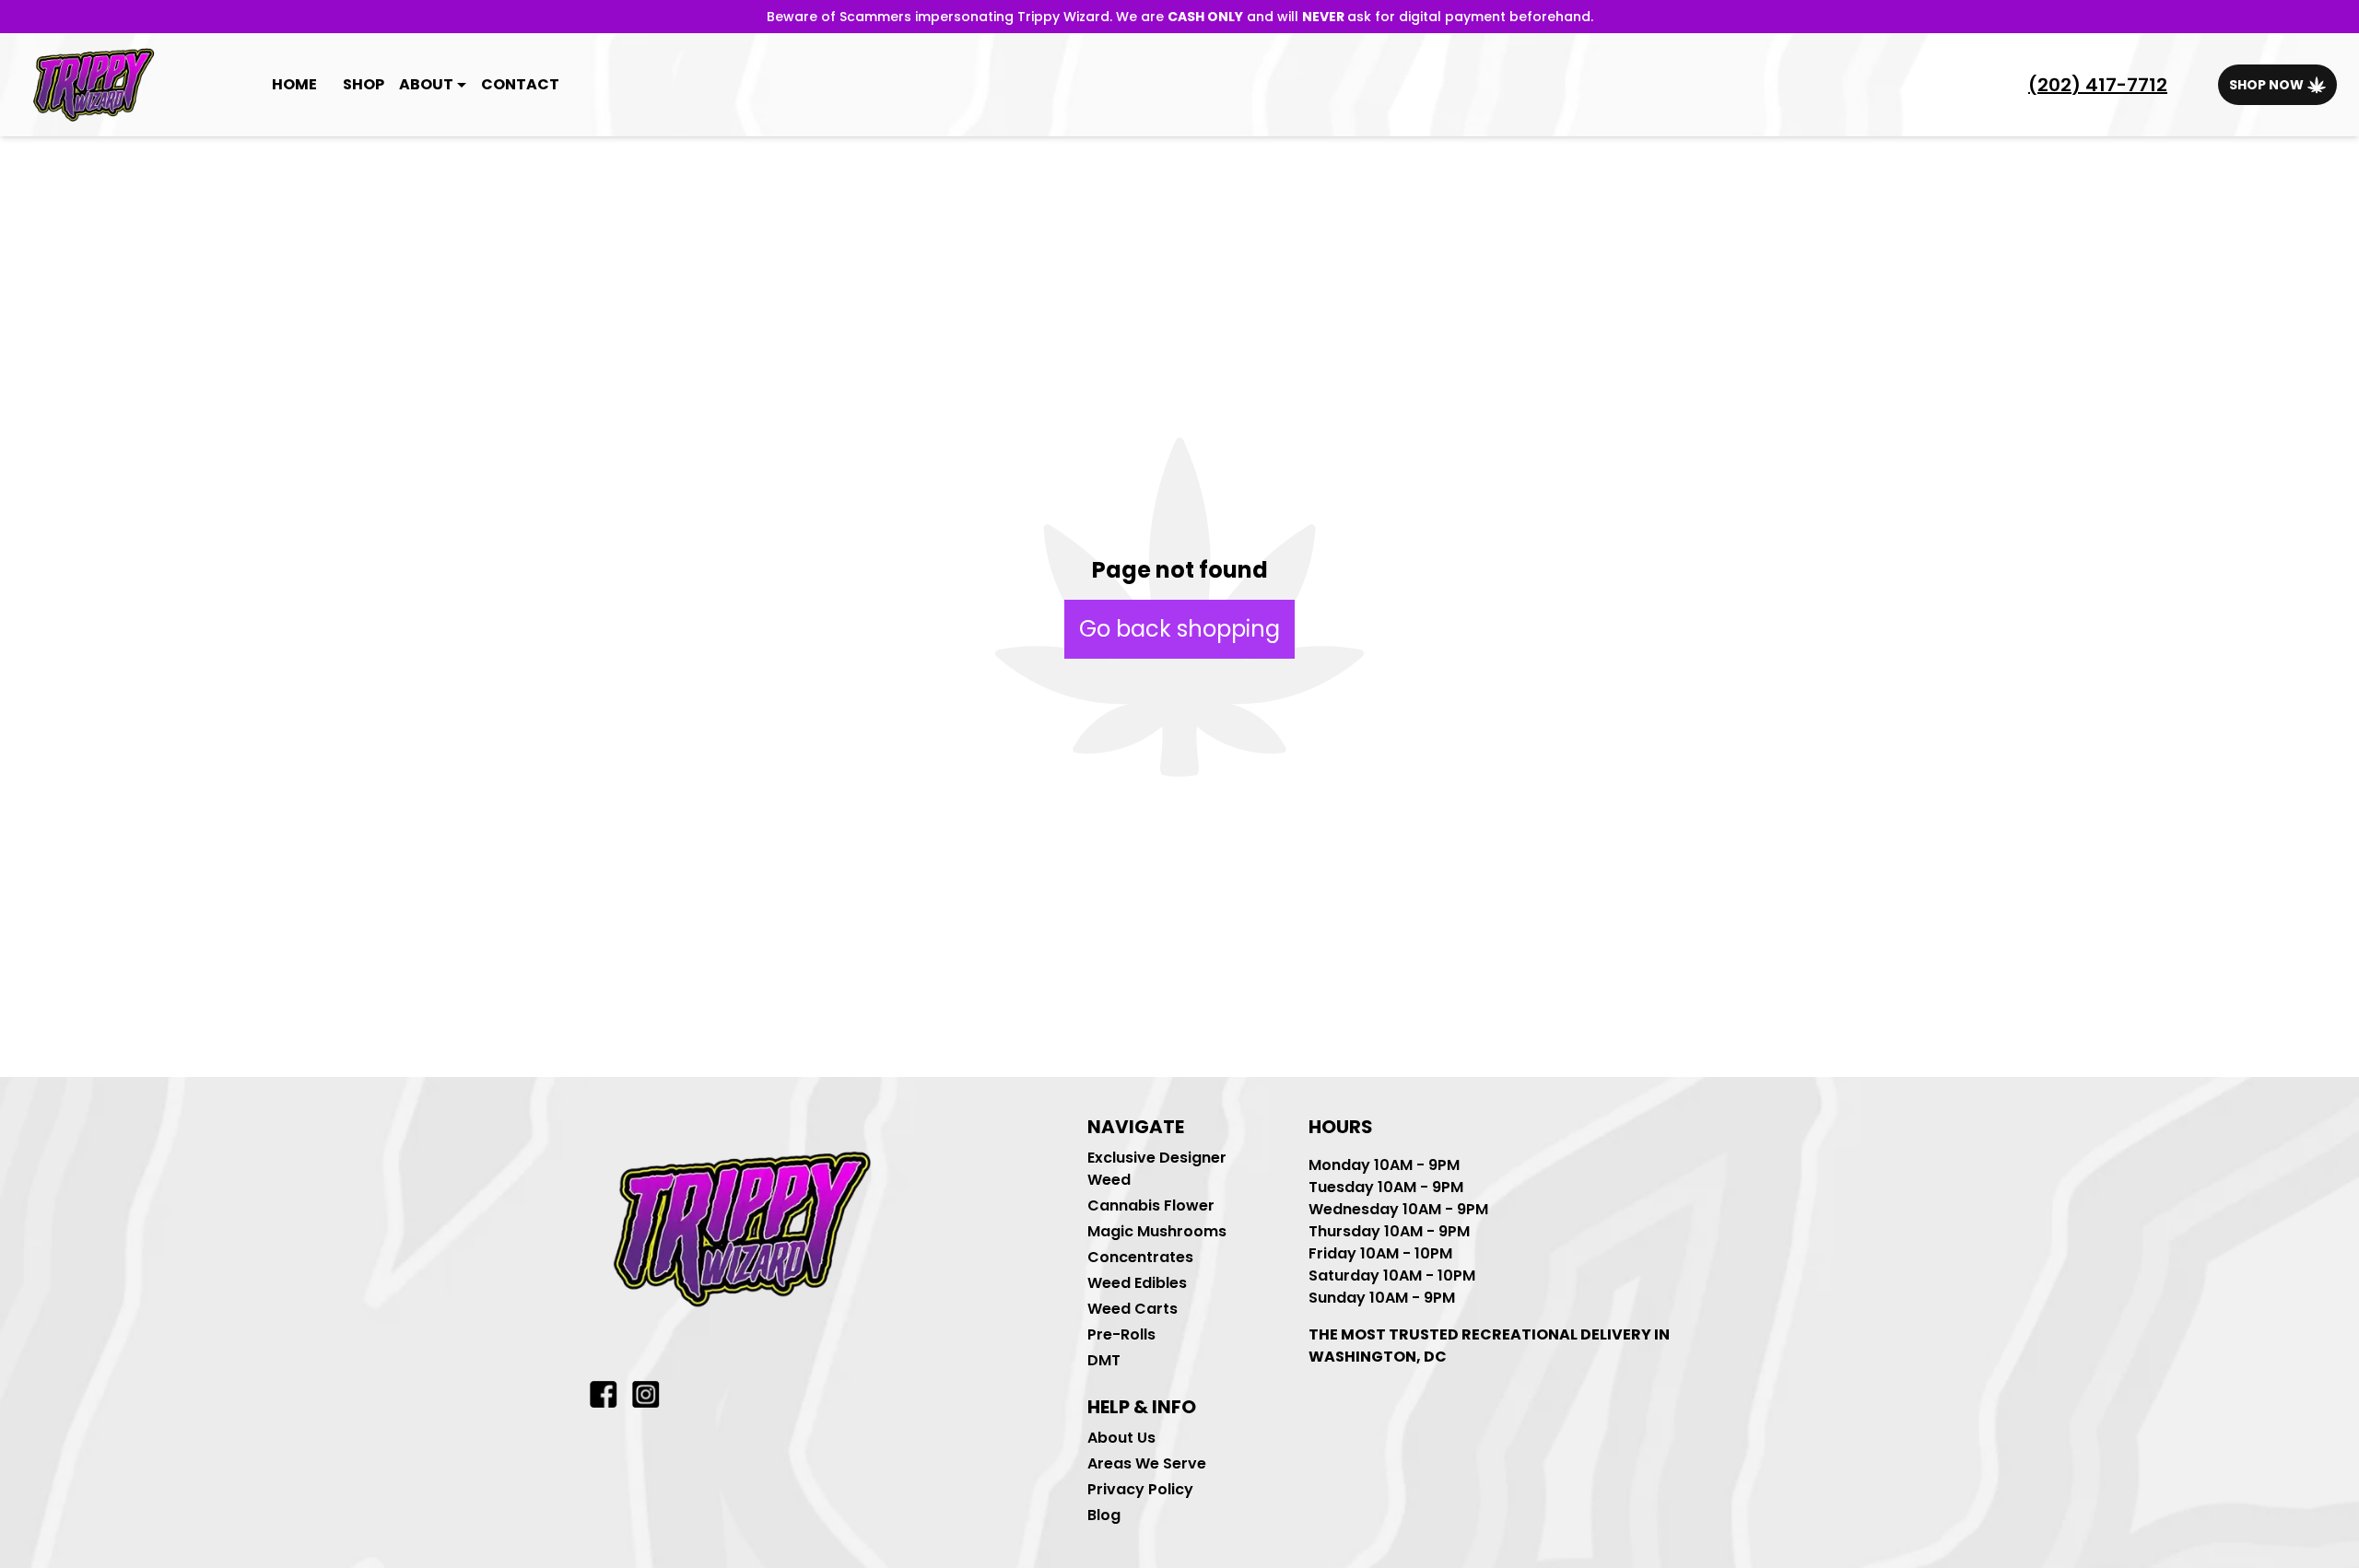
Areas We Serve (1147, 1463)
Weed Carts (1133, 1309)
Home (294, 84)
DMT (1104, 1360)
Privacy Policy (1140, 1489)
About (426, 84)
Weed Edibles (1137, 1283)
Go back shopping (1179, 629)
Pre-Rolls (1121, 1334)
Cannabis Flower (1151, 1205)
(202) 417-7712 (2098, 85)
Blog (1104, 1515)
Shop (364, 84)
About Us (1121, 1438)
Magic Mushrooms (1157, 1231)
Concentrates (1140, 1257)
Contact (520, 84)
